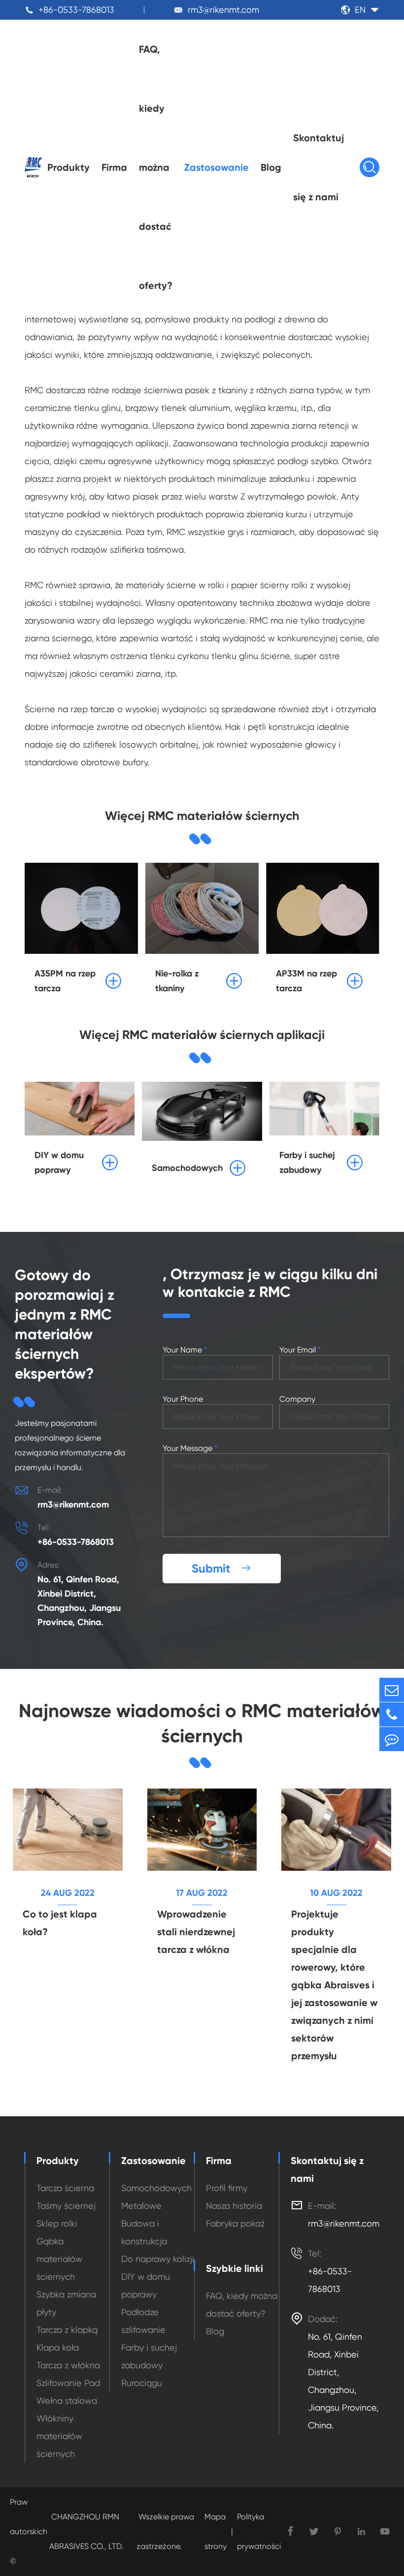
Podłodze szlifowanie (143, 2321)
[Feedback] (392, 1739)
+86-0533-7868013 (76, 10)
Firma (114, 167)
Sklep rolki (57, 2223)
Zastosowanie (217, 167)
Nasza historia (234, 2206)
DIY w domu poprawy (146, 2285)
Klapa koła (58, 2347)
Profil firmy (227, 2188)
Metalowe (141, 2206)
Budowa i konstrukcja (144, 2232)
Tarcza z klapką (67, 2330)
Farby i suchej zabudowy (149, 2356)
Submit (222, 1568)
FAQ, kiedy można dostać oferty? (156, 167)
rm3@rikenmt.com (223, 10)
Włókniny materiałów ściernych (59, 2436)
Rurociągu (142, 2383)
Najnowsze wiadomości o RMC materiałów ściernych (202, 1724)
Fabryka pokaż (235, 2223)
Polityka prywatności (259, 2531)
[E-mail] (392, 1690)
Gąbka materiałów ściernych (59, 2259)
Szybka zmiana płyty (66, 2303)
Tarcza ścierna (65, 2188)
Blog (271, 167)
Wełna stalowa (67, 2401)
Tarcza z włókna (68, 2365)
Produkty (68, 167)
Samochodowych (156, 2188)
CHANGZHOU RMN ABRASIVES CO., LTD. (86, 2531)
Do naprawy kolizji (158, 2259)
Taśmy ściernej (66, 2206)
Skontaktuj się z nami (319, 167)
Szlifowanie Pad (68, 2383)
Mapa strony (216, 2531)
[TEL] (392, 1714)
